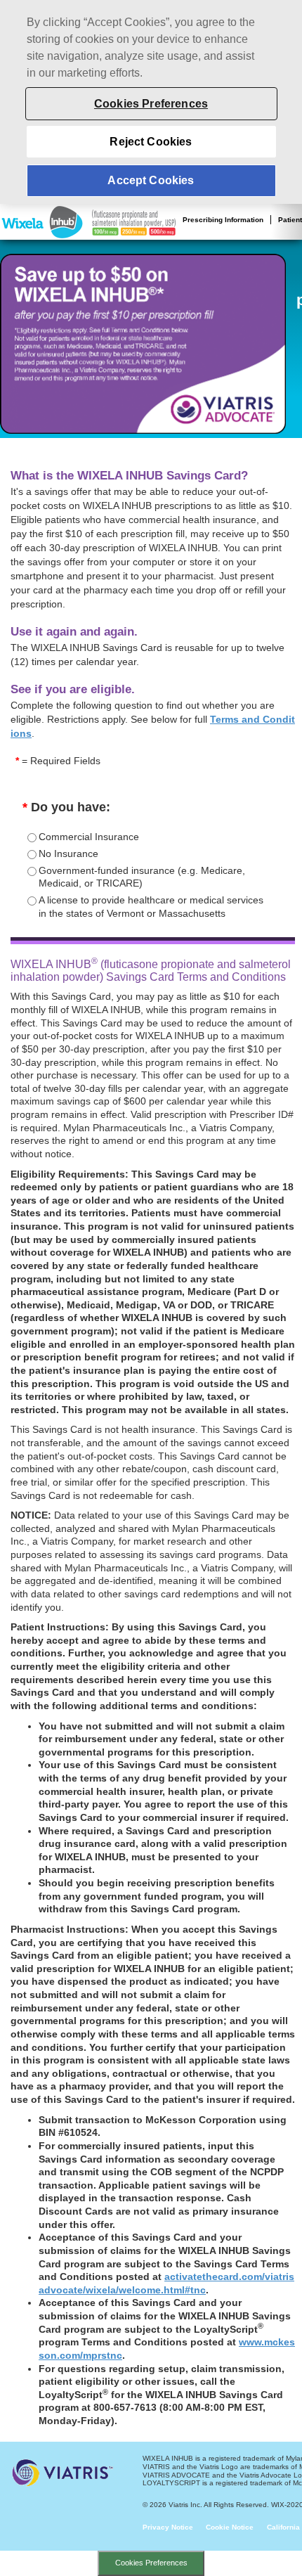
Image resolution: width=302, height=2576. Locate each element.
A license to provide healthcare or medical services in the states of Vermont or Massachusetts (151, 907)
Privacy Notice (168, 2527)
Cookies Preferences (151, 2563)
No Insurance (68, 854)
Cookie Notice (230, 2527)
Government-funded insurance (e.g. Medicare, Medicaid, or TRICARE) (142, 877)
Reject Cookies (151, 142)
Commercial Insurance (89, 837)
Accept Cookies (151, 180)
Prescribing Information (223, 220)
